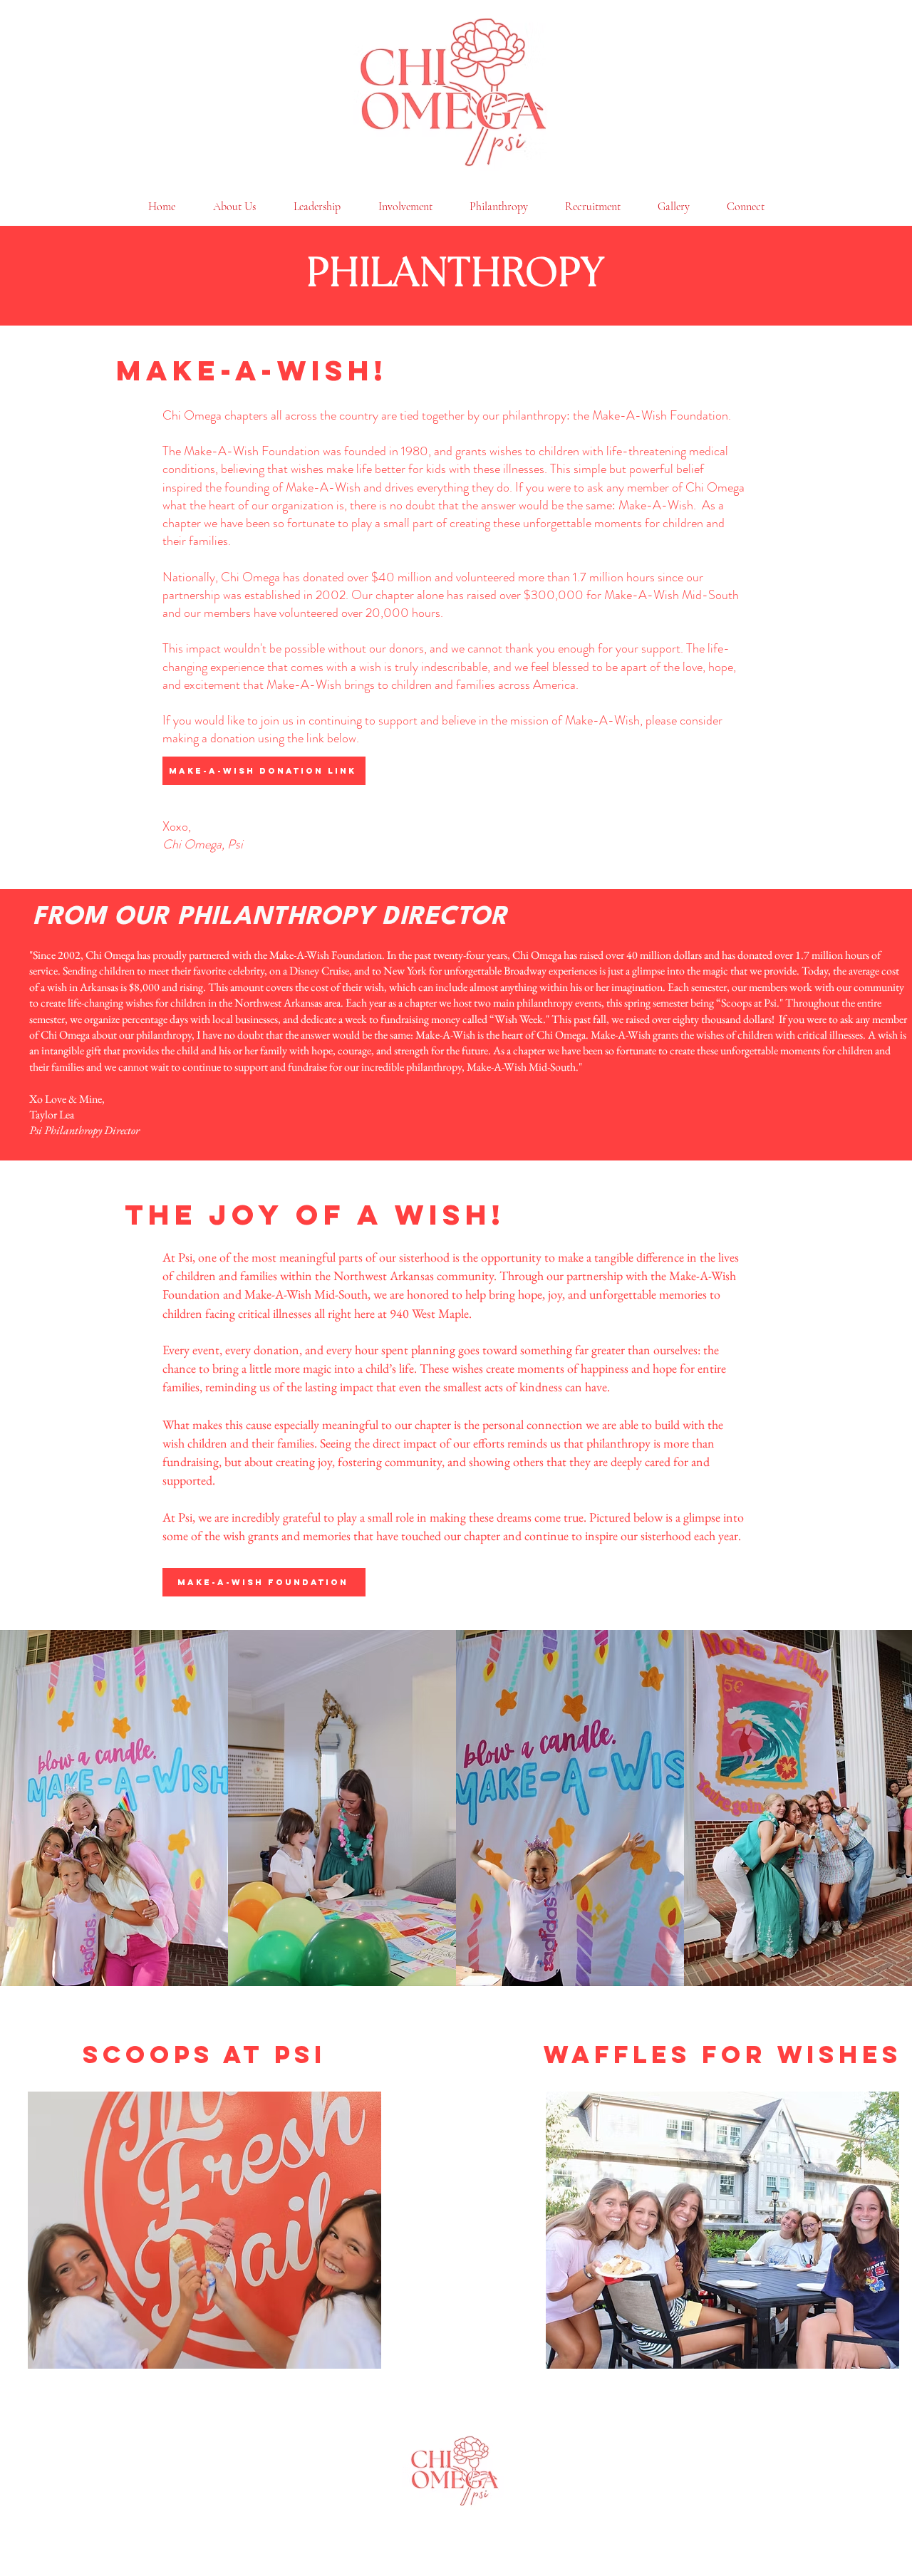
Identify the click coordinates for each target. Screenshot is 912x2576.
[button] (204, 2230)
